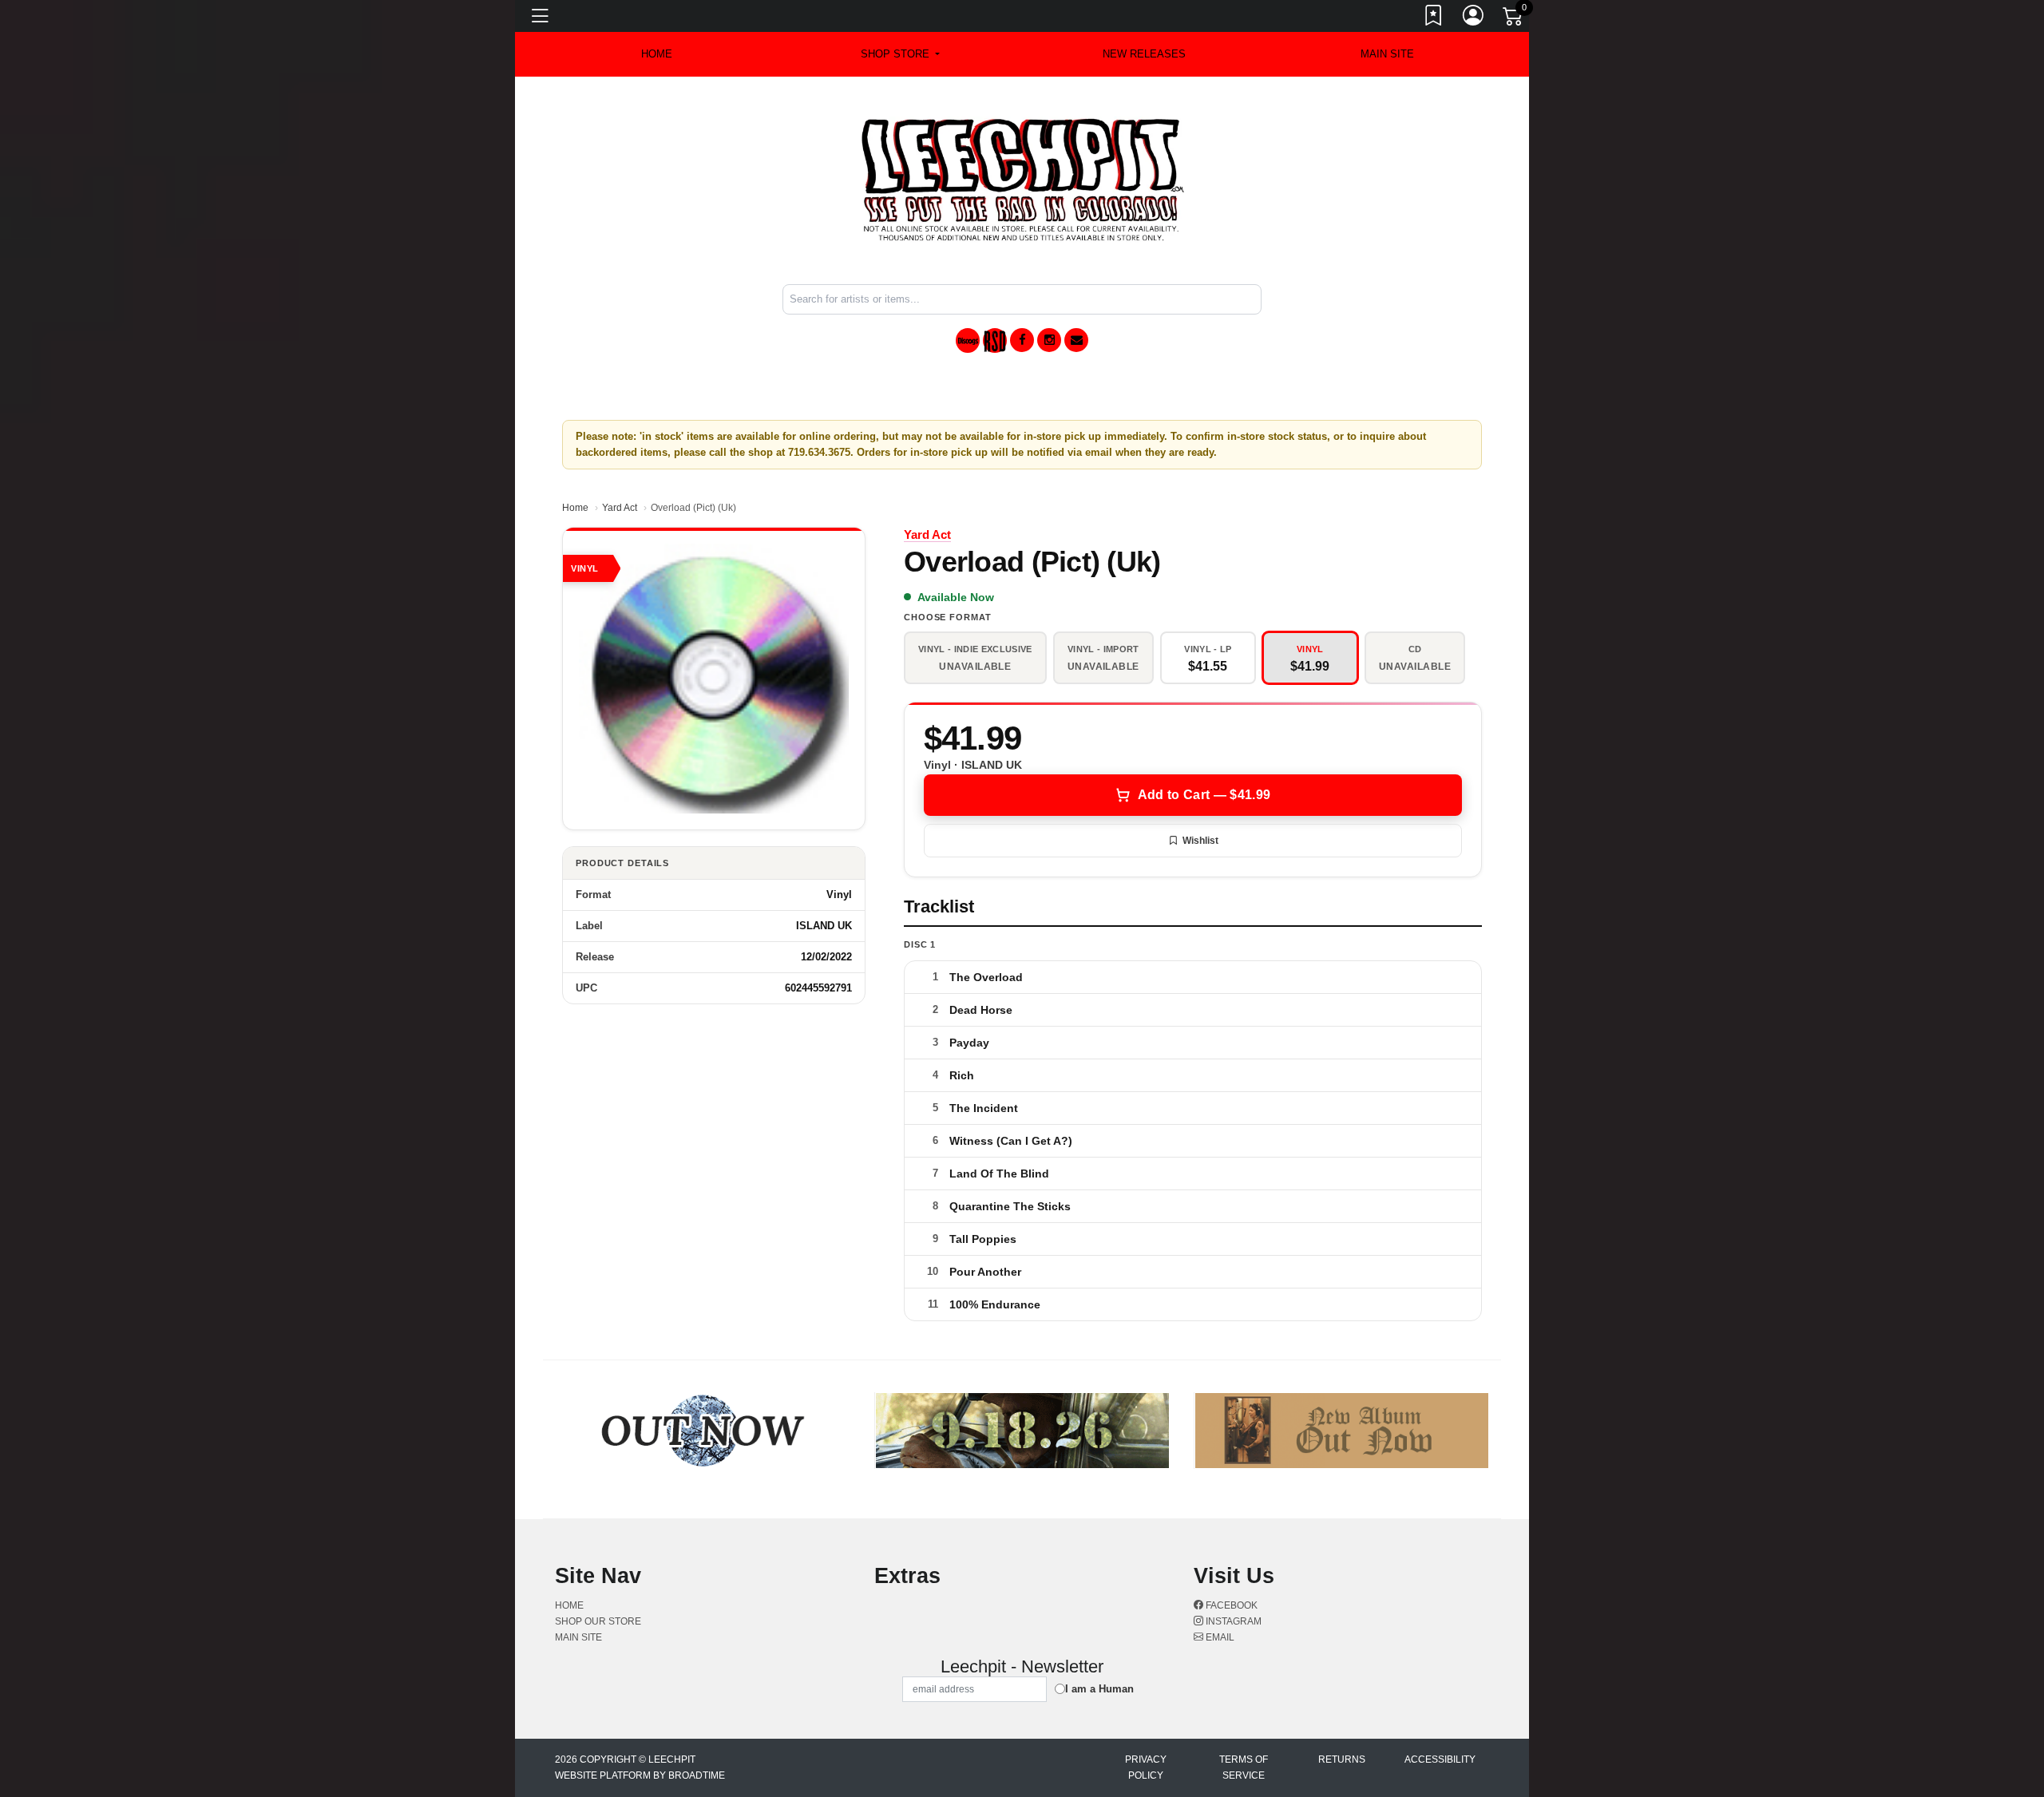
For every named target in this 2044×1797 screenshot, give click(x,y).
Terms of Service (1244, 1767)
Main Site (1387, 54)
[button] (900, 54)
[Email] (1076, 340)
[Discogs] (968, 340)
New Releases (1144, 54)
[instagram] (1049, 340)
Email (1219, 1637)
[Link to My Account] (1474, 18)
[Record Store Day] (995, 340)
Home (575, 508)
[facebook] (1022, 340)
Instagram (1232, 1621)
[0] (1514, 19)
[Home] (1022, 179)
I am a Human (1099, 1689)
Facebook (1230, 1605)
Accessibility (1440, 1759)
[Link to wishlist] (1434, 18)
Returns (1342, 1759)
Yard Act (620, 508)
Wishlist (1200, 841)
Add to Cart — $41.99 (1204, 795)
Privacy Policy (1146, 1767)
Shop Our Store (598, 1621)
